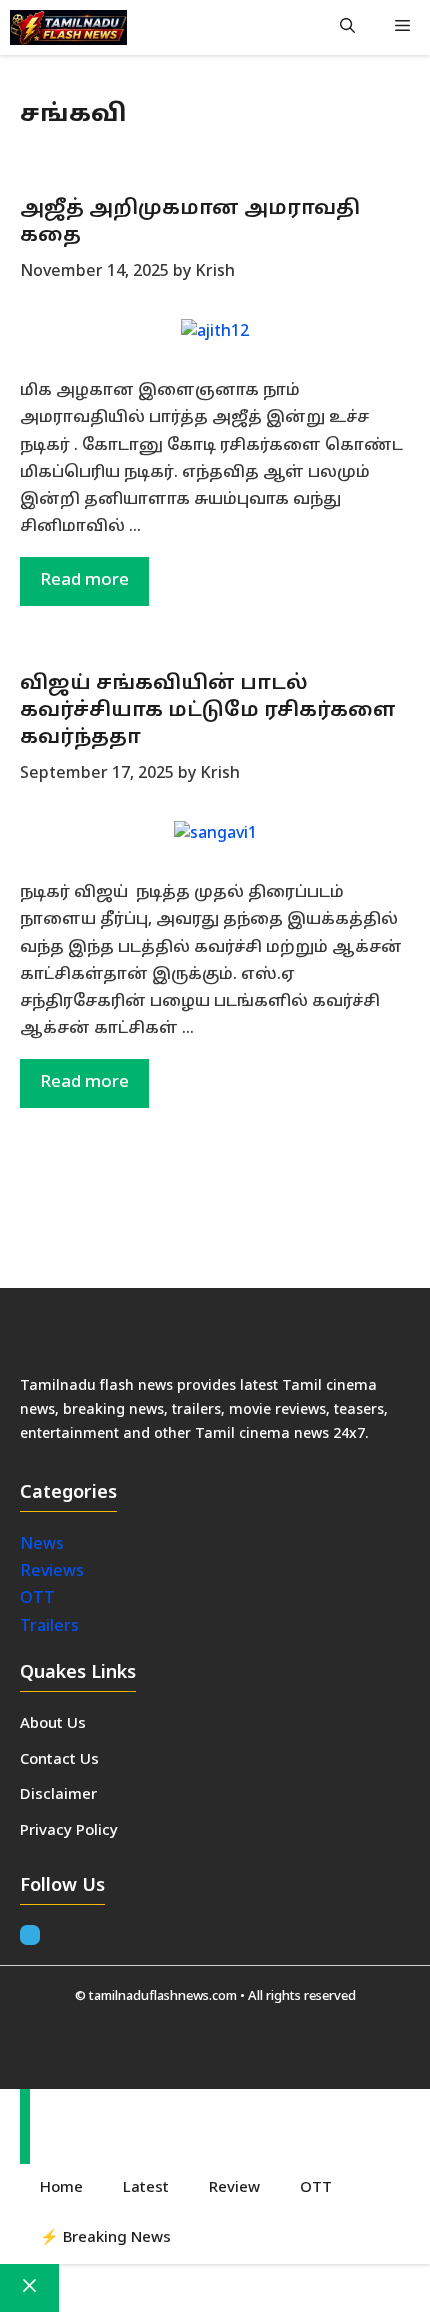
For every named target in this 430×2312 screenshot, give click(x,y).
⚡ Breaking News (105, 2238)
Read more (84, 580)
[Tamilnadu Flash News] (68, 27)
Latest (146, 2188)
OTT (37, 1599)
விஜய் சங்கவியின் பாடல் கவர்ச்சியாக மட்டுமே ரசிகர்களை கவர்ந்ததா (208, 711)
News (44, 1545)
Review (234, 2188)
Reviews (52, 1572)
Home (61, 2188)
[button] (347, 27)
